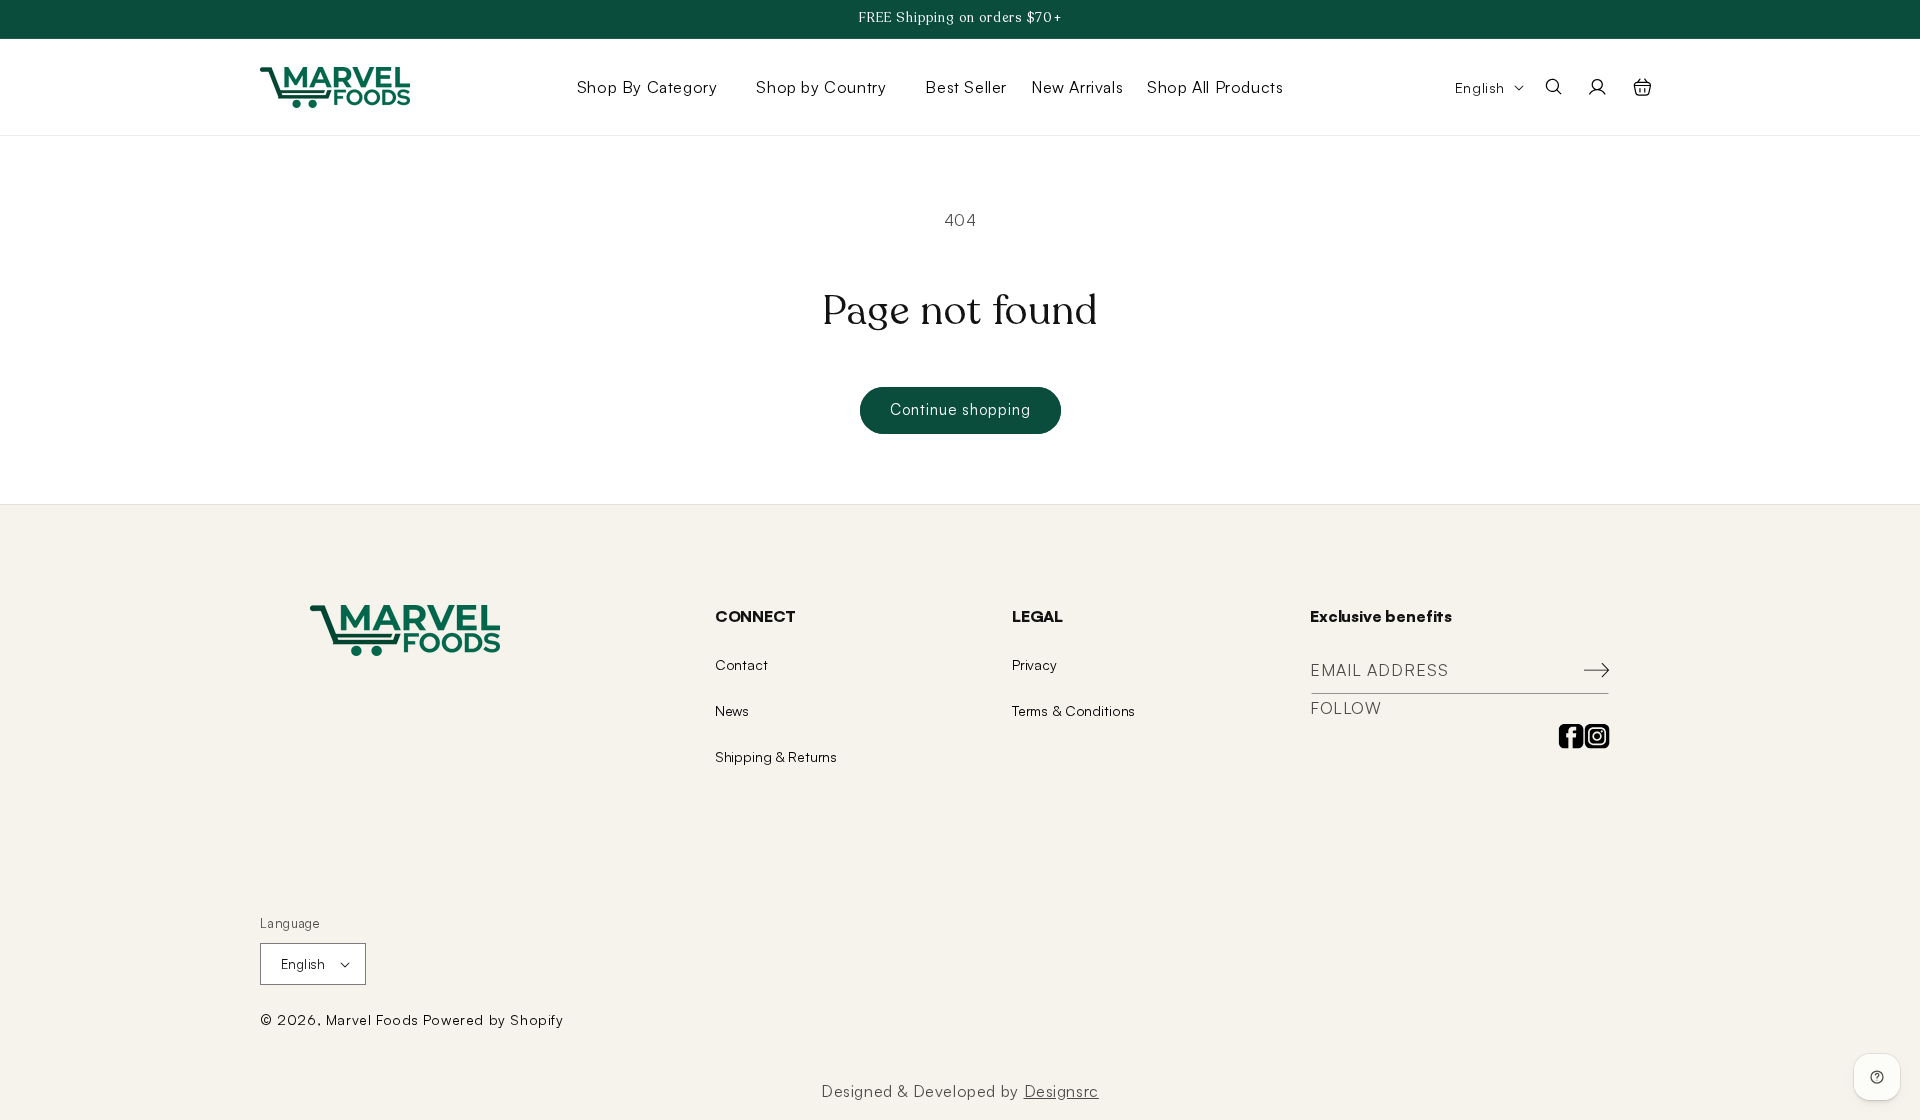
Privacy (1034, 664)
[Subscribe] (1587, 670)
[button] (655, 87)
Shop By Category (647, 87)
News (732, 710)
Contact (741, 664)
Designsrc (1061, 1091)
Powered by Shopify (493, 1019)
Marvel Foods (372, 1019)
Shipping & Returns (776, 756)
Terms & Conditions (1073, 710)
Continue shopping (960, 409)
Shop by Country (821, 87)
